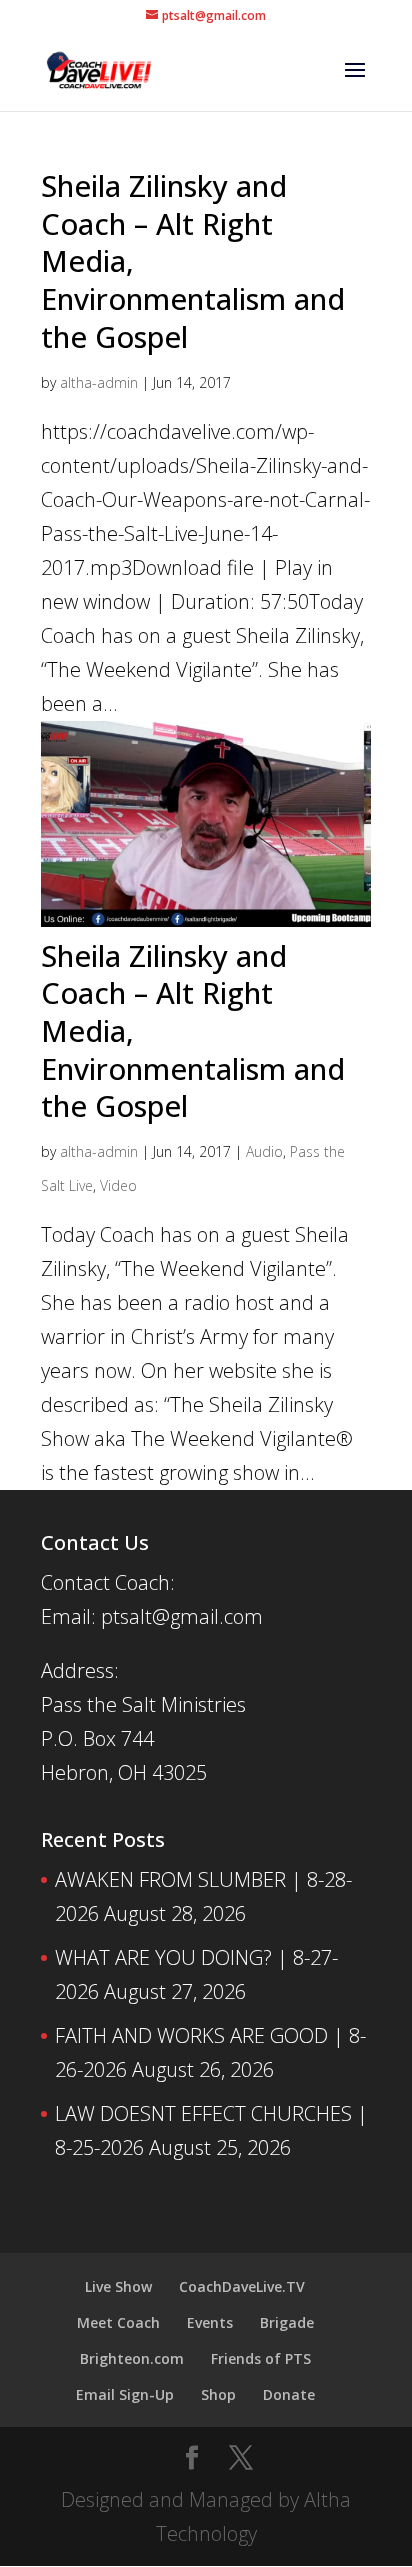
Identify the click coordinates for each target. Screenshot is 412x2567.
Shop (218, 2394)
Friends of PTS (261, 2358)
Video (118, 1185)
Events (210, 2322)
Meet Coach (118, 2322)
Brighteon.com (132, 2358)
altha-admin (99, 382)
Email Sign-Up (125, 2394)
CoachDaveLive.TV (242, 2286)
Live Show (118, 2286)
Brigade (287, 2322)
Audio (264, 1151)
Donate (289, 2394)
